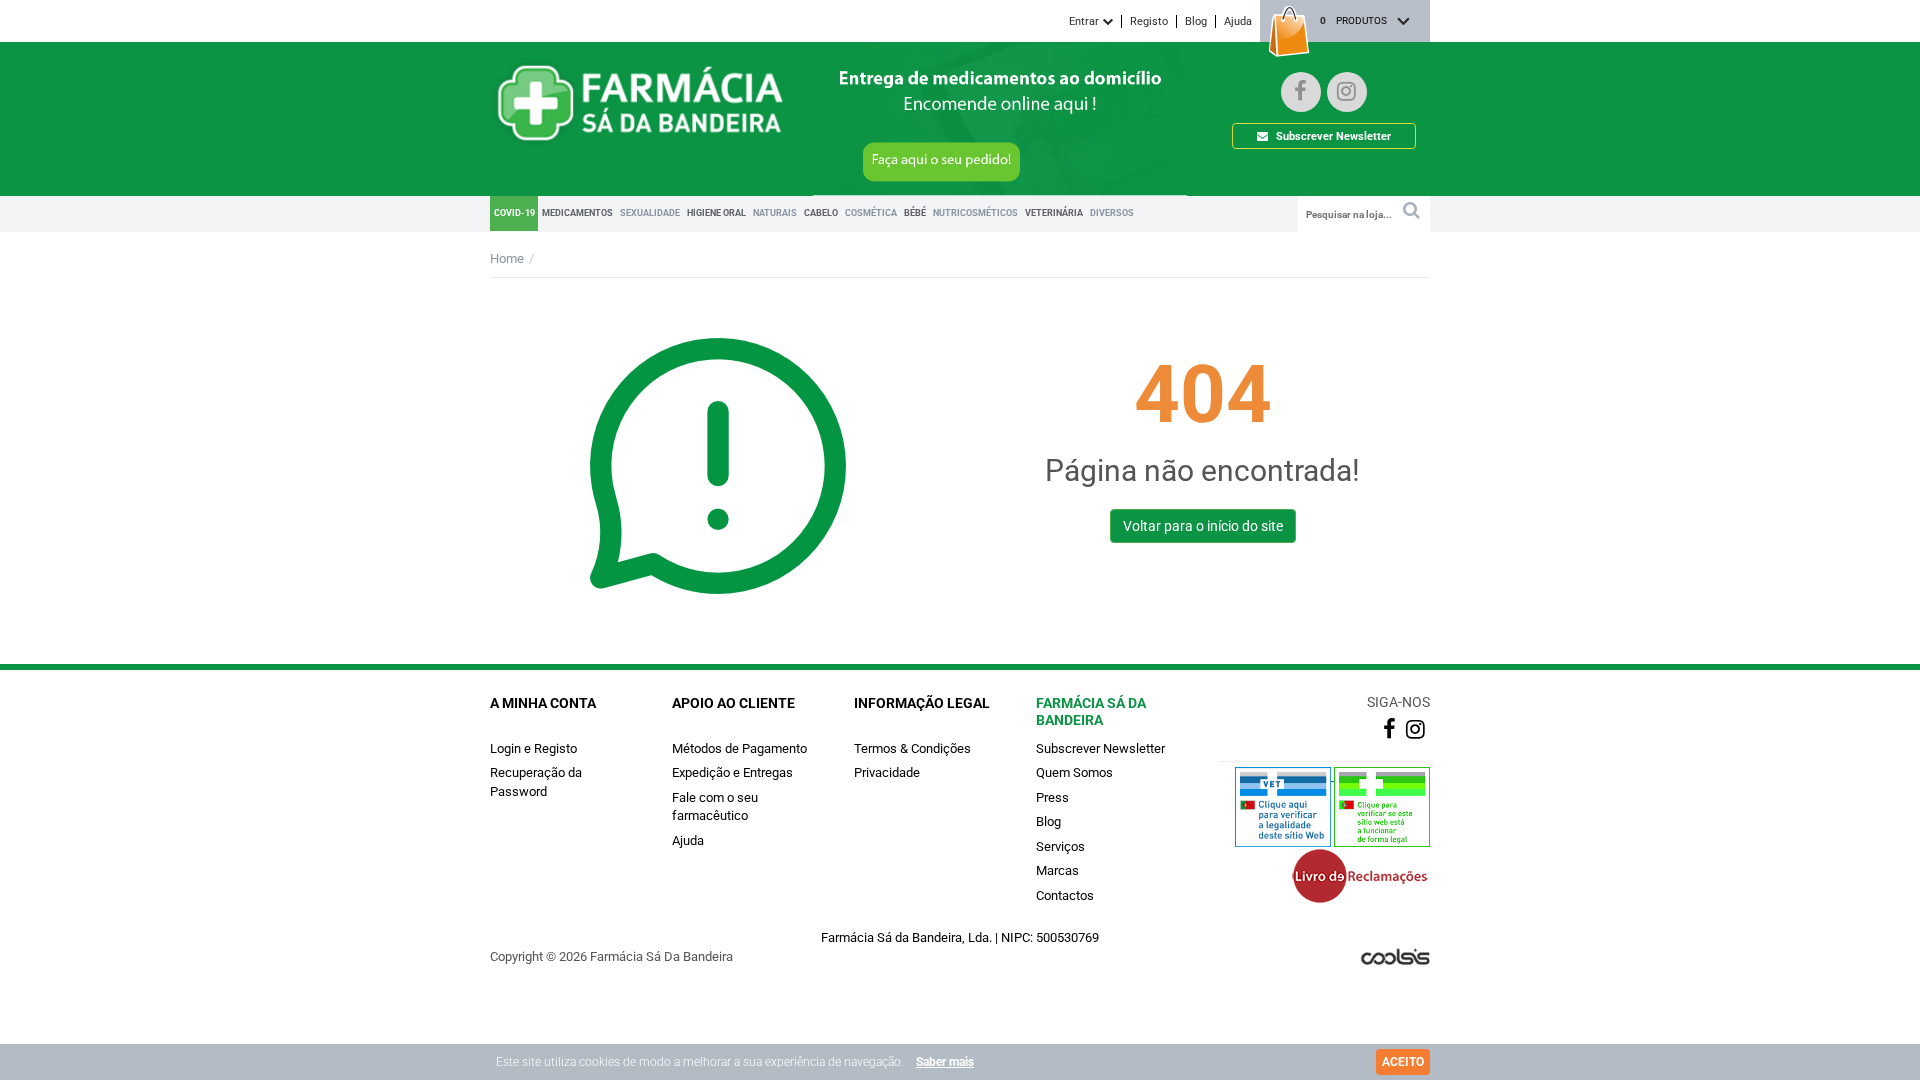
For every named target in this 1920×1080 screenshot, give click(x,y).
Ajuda (1238, 21)
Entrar (1085, 21)
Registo (1149, 21)
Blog (1196, 21)
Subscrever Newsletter (1332, 136)
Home (507, 258)
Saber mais (945, 1062)
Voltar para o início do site (1203, 526)
